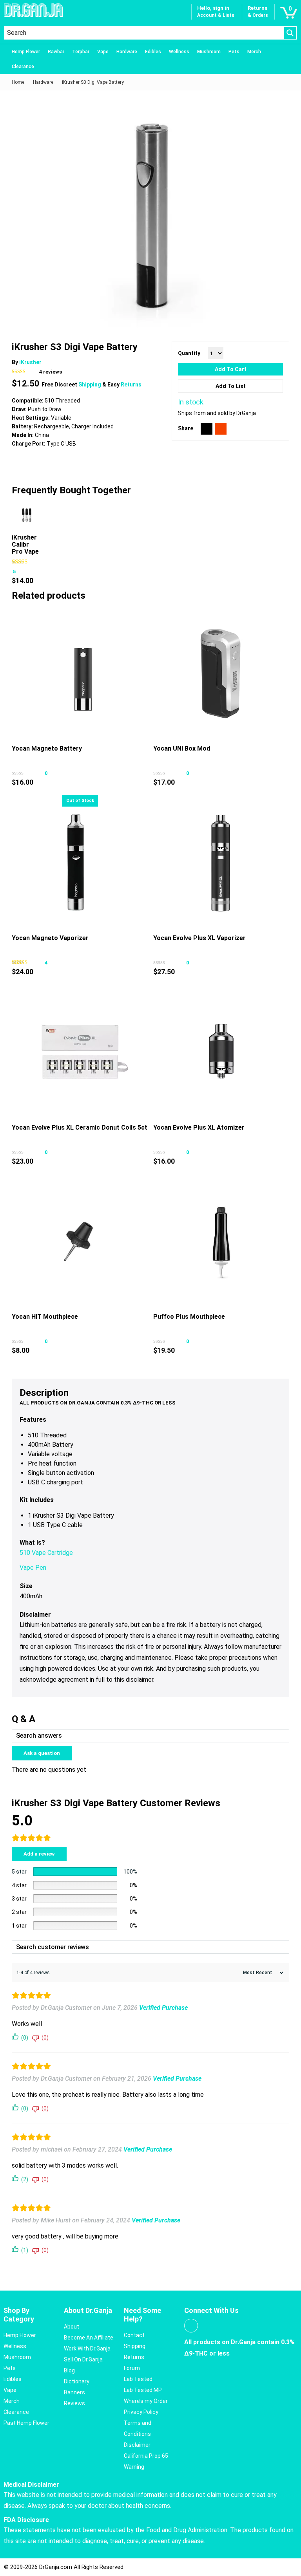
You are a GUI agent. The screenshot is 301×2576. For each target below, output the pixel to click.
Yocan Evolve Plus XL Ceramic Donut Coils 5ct (80, 1127)
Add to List (231, 386)
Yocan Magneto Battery (47, 748)
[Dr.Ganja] (33, 10)
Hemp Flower (26, 52)
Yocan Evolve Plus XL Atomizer (199, 1127)
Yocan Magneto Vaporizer (50, 938)
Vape (103, 52)
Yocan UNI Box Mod (182, 748)
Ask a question (42, 1753)
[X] (207, 429)
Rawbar (56, 52)
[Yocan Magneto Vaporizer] (80, 863)
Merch (254, 52)
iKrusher (30, 362)
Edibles (153, 52)
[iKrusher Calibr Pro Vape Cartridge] (27, 515)
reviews (51, 372)
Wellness (179, 52)
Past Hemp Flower (26, 2423)
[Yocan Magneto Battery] (80, 674)
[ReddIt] (221, 429)
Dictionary (77, 2381)
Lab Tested (138, 2379)
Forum (132, 2368)
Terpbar (81, 52)
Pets (234, 52)
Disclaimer (137, 2445)
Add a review (39, 1854)
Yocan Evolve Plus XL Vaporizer (199, 938)
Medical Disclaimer (31, 2485)
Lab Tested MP (143, 2390)
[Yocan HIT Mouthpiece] (80, 1242)
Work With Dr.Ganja (87, 2349)
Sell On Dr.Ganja (83, 2359)
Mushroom (209, 52)
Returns (131, 385)
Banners (74, 2392)
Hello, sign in (213, 8)
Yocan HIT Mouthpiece (45, 1317)
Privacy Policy (141, 2412)
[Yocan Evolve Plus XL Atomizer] (221, 1052)
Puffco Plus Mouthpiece (189, 1317)
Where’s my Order (146, 2401)
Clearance (23, 67)
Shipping (90, 385)
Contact (134, 2335)
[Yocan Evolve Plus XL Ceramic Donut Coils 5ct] (80, 1052)
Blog (69, 2370)
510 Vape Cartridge (46, 1553)
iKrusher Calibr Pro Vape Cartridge (26, 548)
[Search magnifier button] (290, 33)
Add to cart (231, 369)
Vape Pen (33, 1568)
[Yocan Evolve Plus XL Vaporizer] (221, 863)
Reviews (74, 2403)
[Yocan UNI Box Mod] (221, 674)
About (72, 2327)
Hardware (127, 52)
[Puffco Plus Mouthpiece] (221, 1242)
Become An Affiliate (89, 2338)
